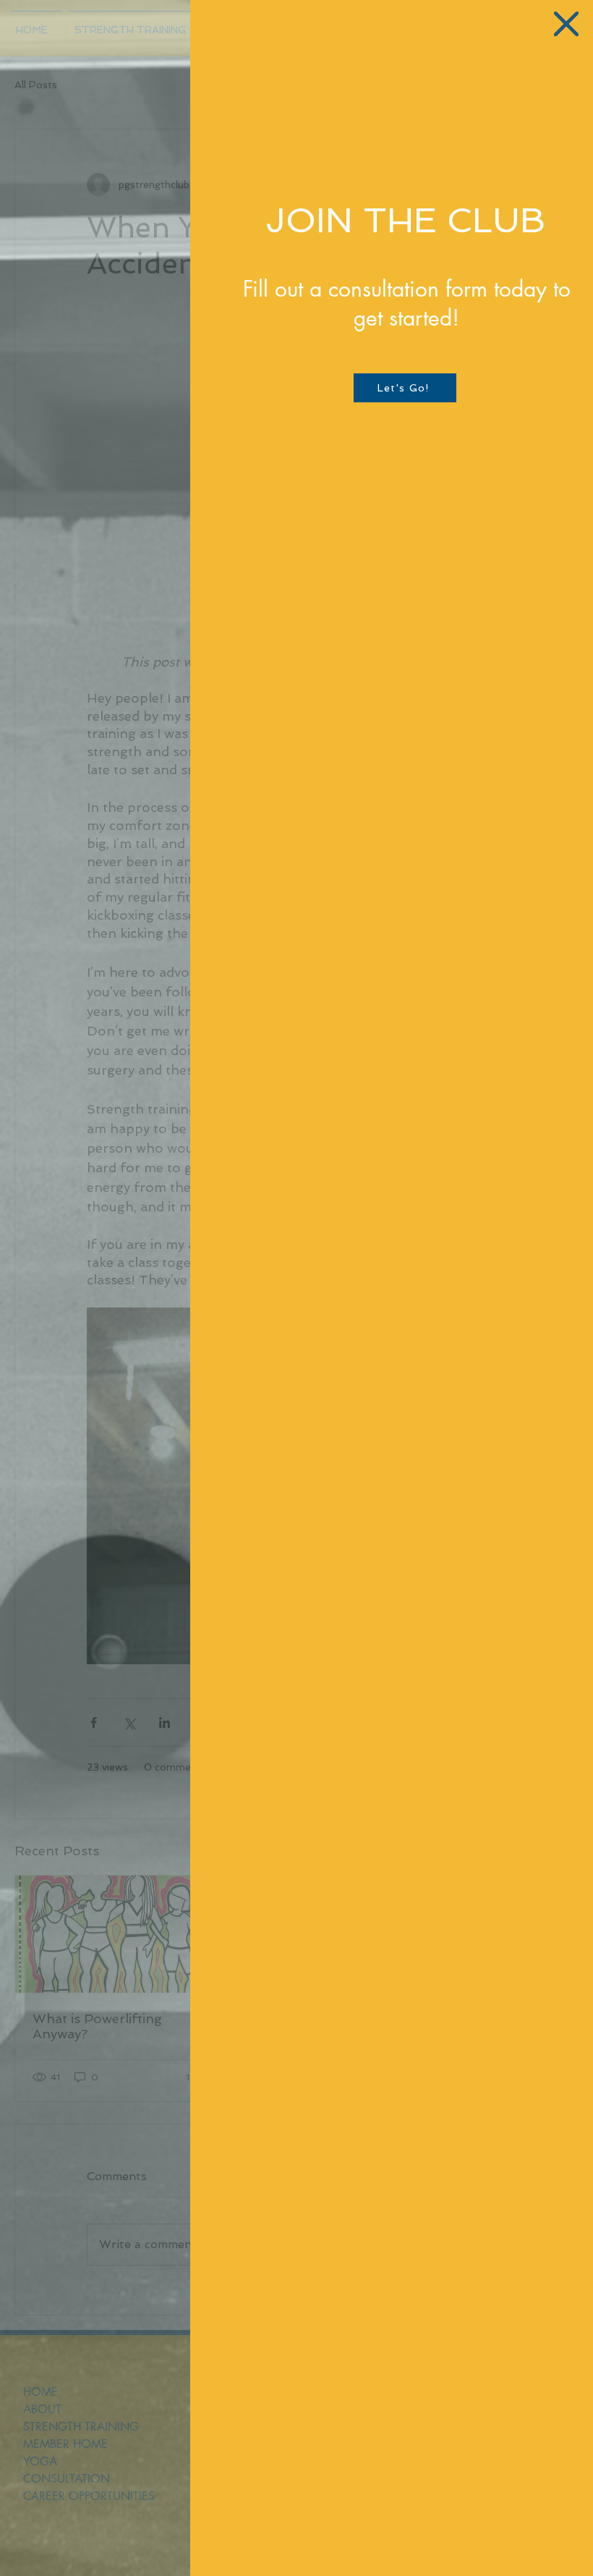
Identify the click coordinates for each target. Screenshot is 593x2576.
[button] (566, 24)
